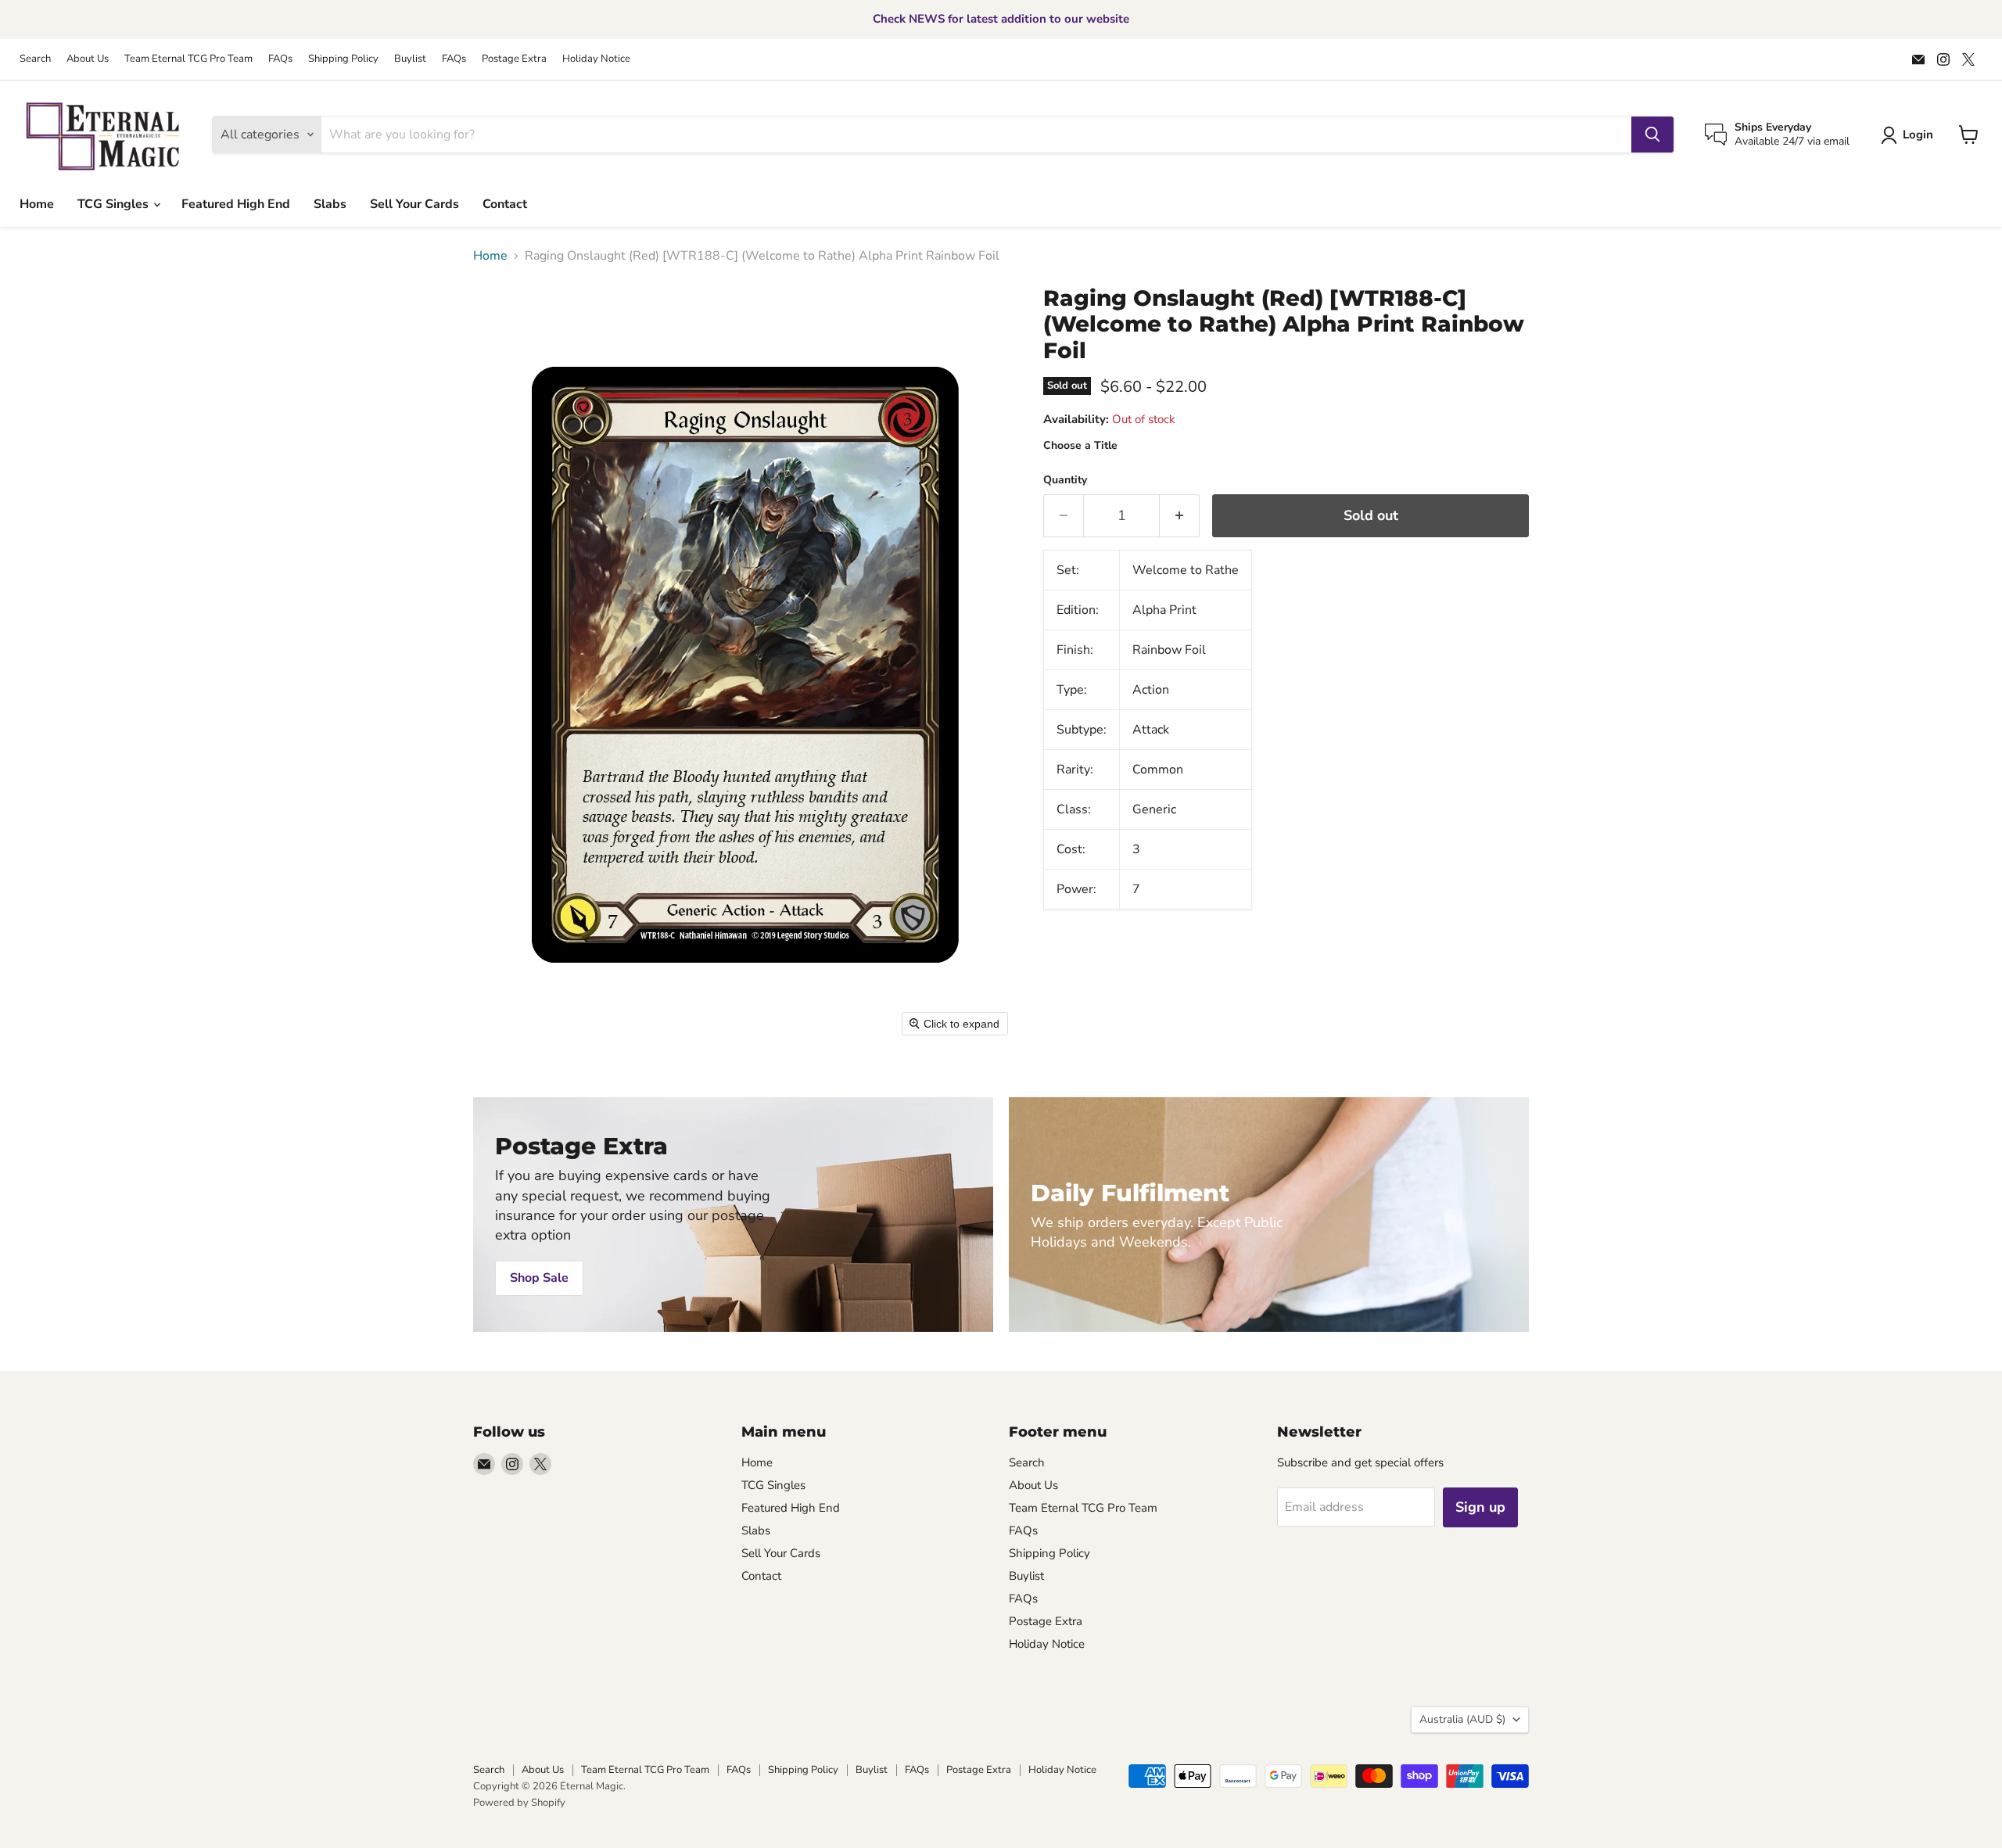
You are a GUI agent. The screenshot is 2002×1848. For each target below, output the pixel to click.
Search (35, 59)
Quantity (1065, 480)
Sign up (1480, 1507)
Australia (1462, 1719)
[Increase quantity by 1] (1180, 516)
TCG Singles (115, 204)
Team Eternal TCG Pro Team (188, 59)
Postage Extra (514, 59)
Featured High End (236, 204)
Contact (505, 204)
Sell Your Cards (414, 204)
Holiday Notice (596, 59)
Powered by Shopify (519, 1803)
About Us (88, 59)
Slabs (330, 204)
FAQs (280, 59)
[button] (1910, 135)
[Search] (1652, 135)
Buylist (410, 59)
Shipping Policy (343, 59)
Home (37, 204)
